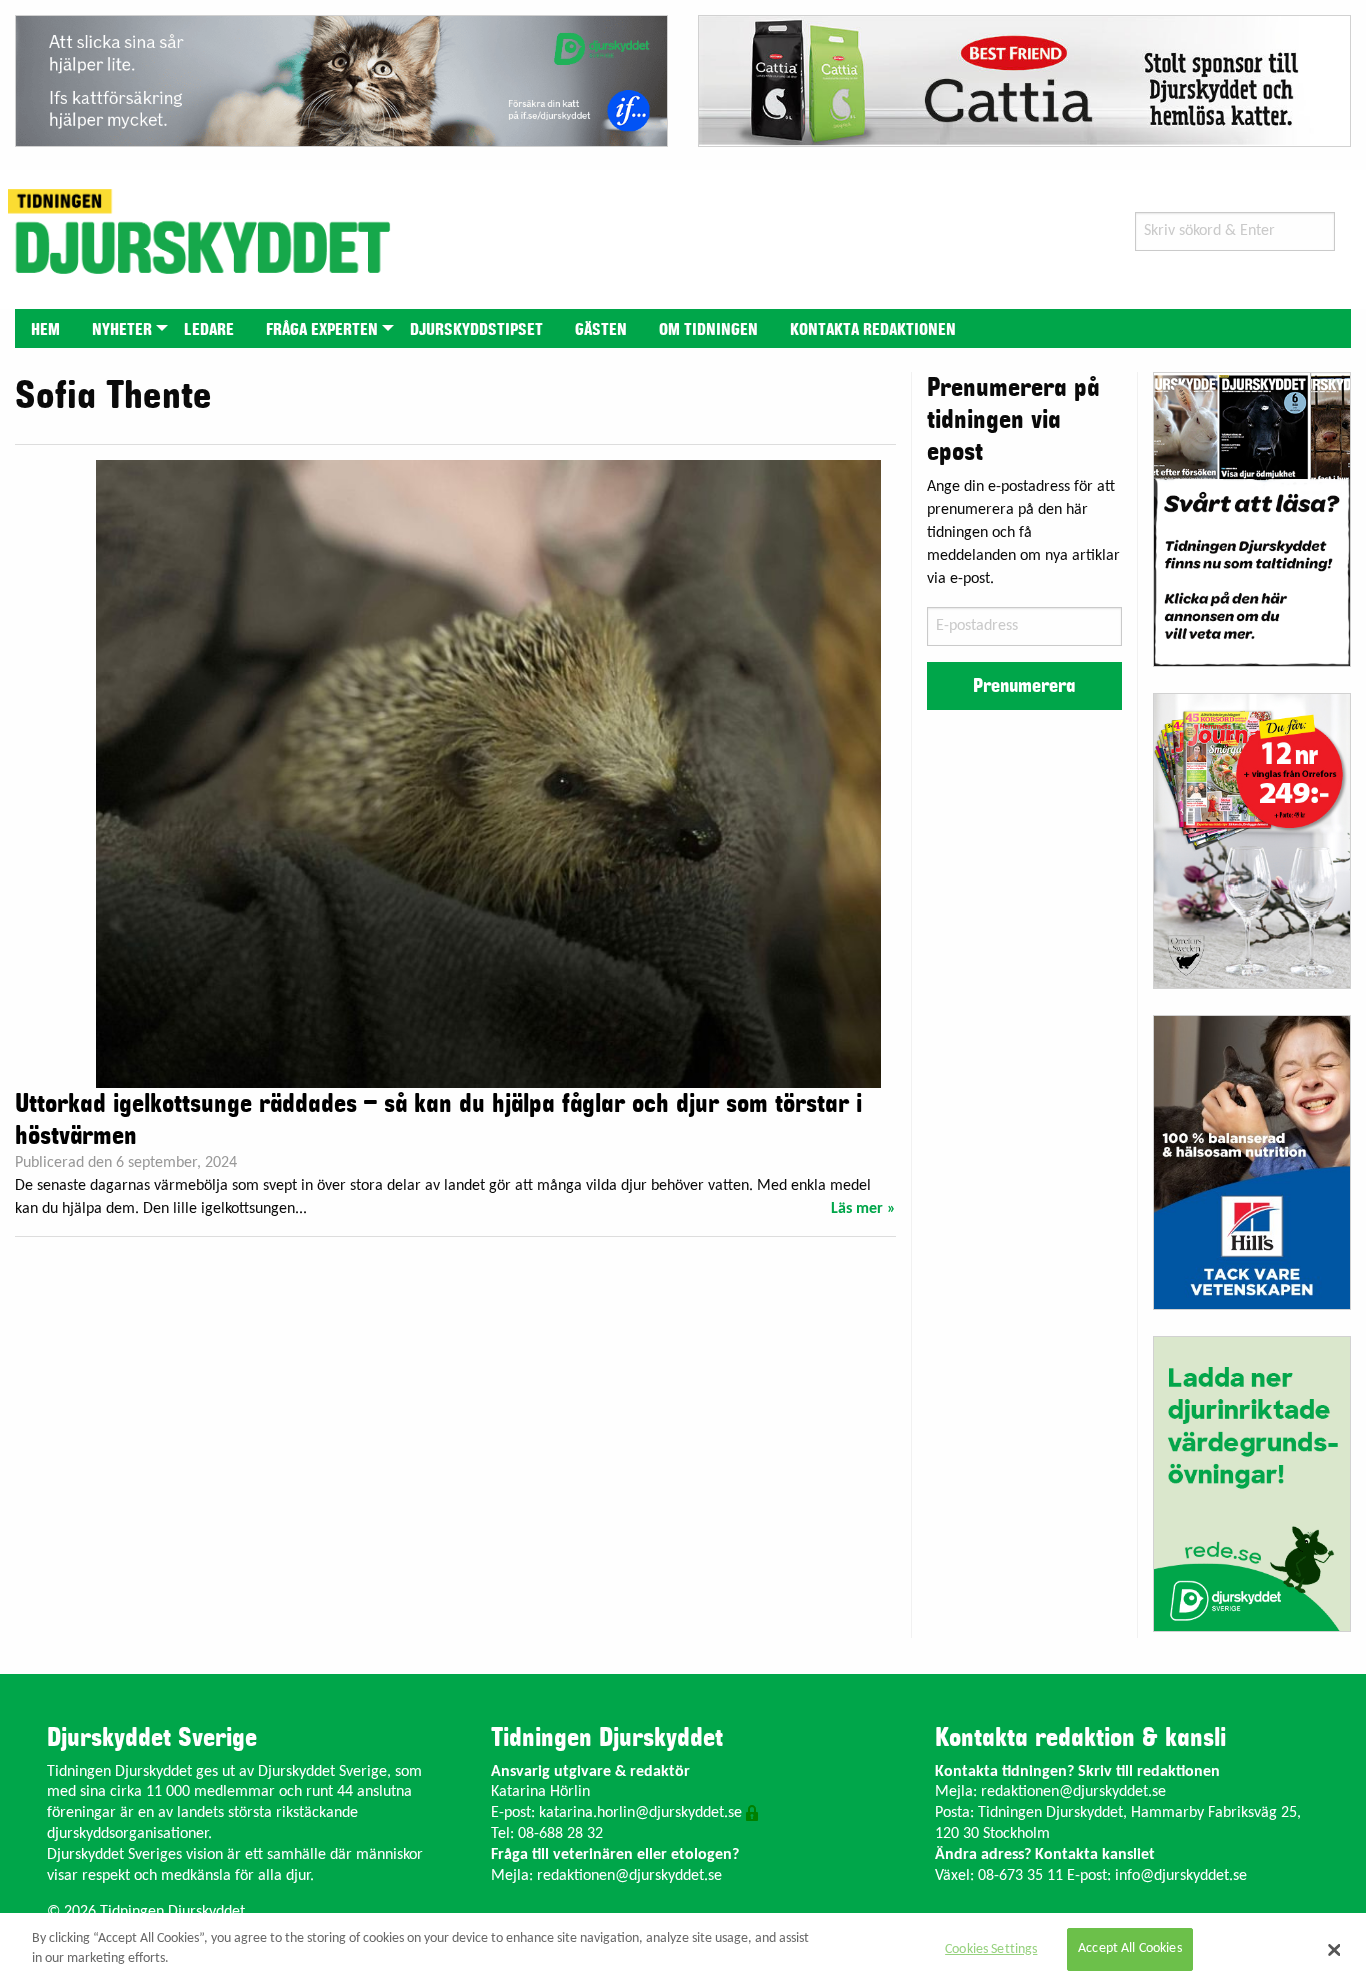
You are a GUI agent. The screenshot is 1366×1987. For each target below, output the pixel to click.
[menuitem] (45, 328)
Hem (45, 330)
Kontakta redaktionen (873, 330)
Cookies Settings (991, 1949)
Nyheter (122, 330)
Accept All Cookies (1130, 1949)
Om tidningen (708, 330)
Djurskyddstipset (476, 330)
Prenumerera (1024, 686)
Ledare (209, 330)
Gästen (601, 330)
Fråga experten (322, 330)
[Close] (1334, 1950)
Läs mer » (863, 1209)
